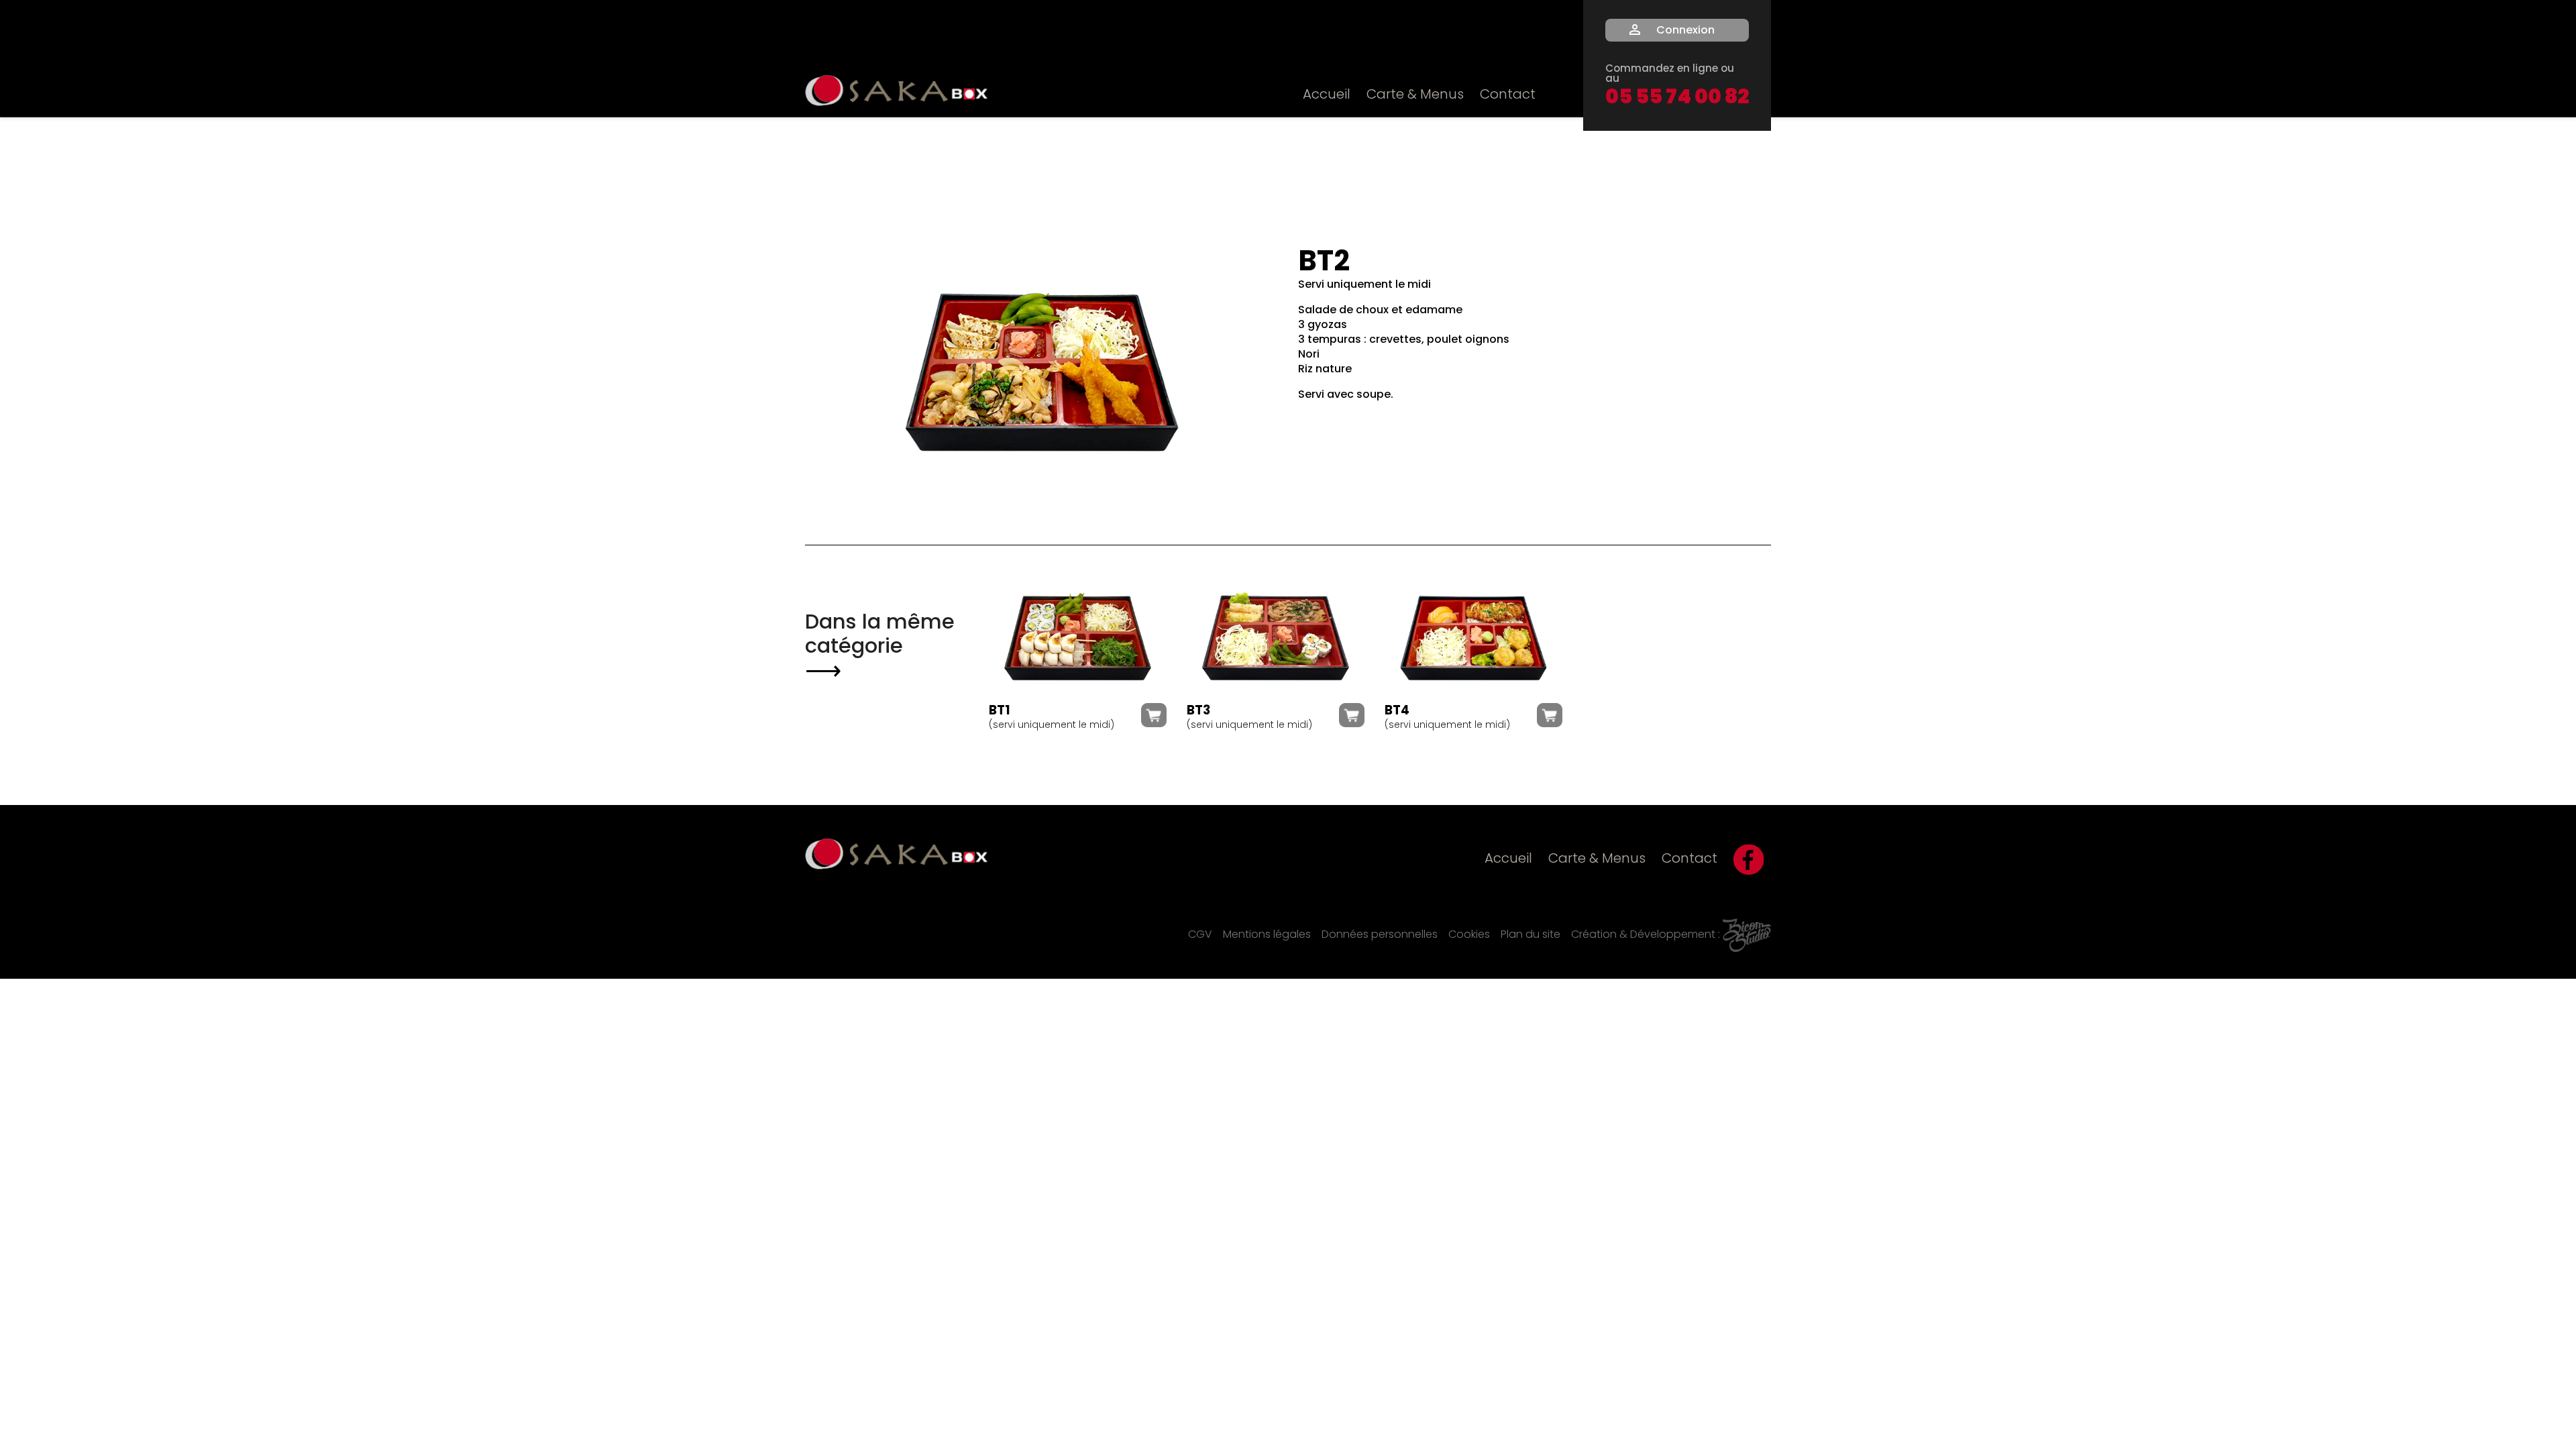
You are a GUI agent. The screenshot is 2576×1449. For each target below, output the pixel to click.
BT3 (1198, 711)
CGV (1200, 935)
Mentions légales (1267, 935)
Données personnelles (1380, 935)
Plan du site (1531, 935)
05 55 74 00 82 (1677, 99)
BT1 (1000, 711)
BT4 (1397, 711)
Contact (1508, 95)
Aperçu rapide (1077, 634)
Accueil (1327, 95)
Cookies (1469, 935)
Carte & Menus (1415, 95)
